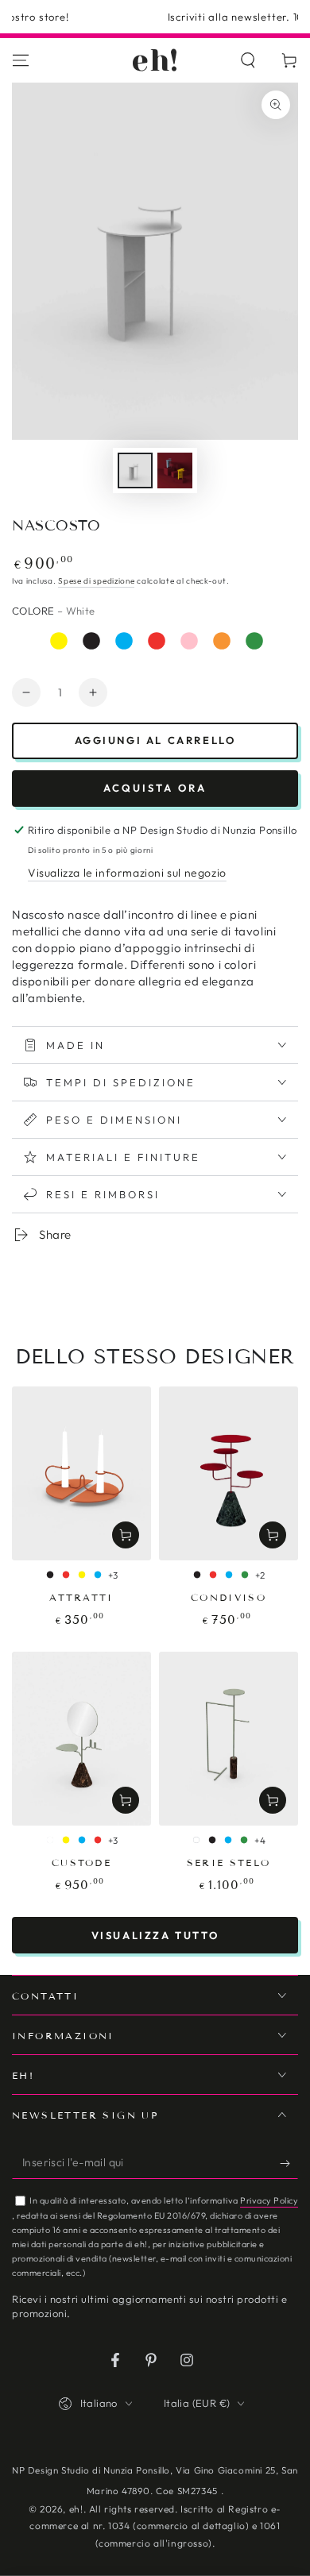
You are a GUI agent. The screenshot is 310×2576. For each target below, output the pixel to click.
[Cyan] (124, 641)
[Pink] (189, 641)
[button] (248, 60)
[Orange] (222, 641)
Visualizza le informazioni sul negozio (127, 873)
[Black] (91, 641)
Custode (81, 1863)
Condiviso (229, 1597)
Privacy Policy (269, 2200)
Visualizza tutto (155, 1935)
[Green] (254, 641)
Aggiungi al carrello (155, 740)
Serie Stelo (229, 1863)
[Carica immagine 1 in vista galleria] (135, 470)
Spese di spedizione (96, 581)
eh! (76, 2509)
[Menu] (21, 60)
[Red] (157, 641)
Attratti (81, 1597)
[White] (26, 641)
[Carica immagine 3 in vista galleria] (175, 470)
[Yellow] (59, 641)
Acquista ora (155, 788)
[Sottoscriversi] (289, 2163)
